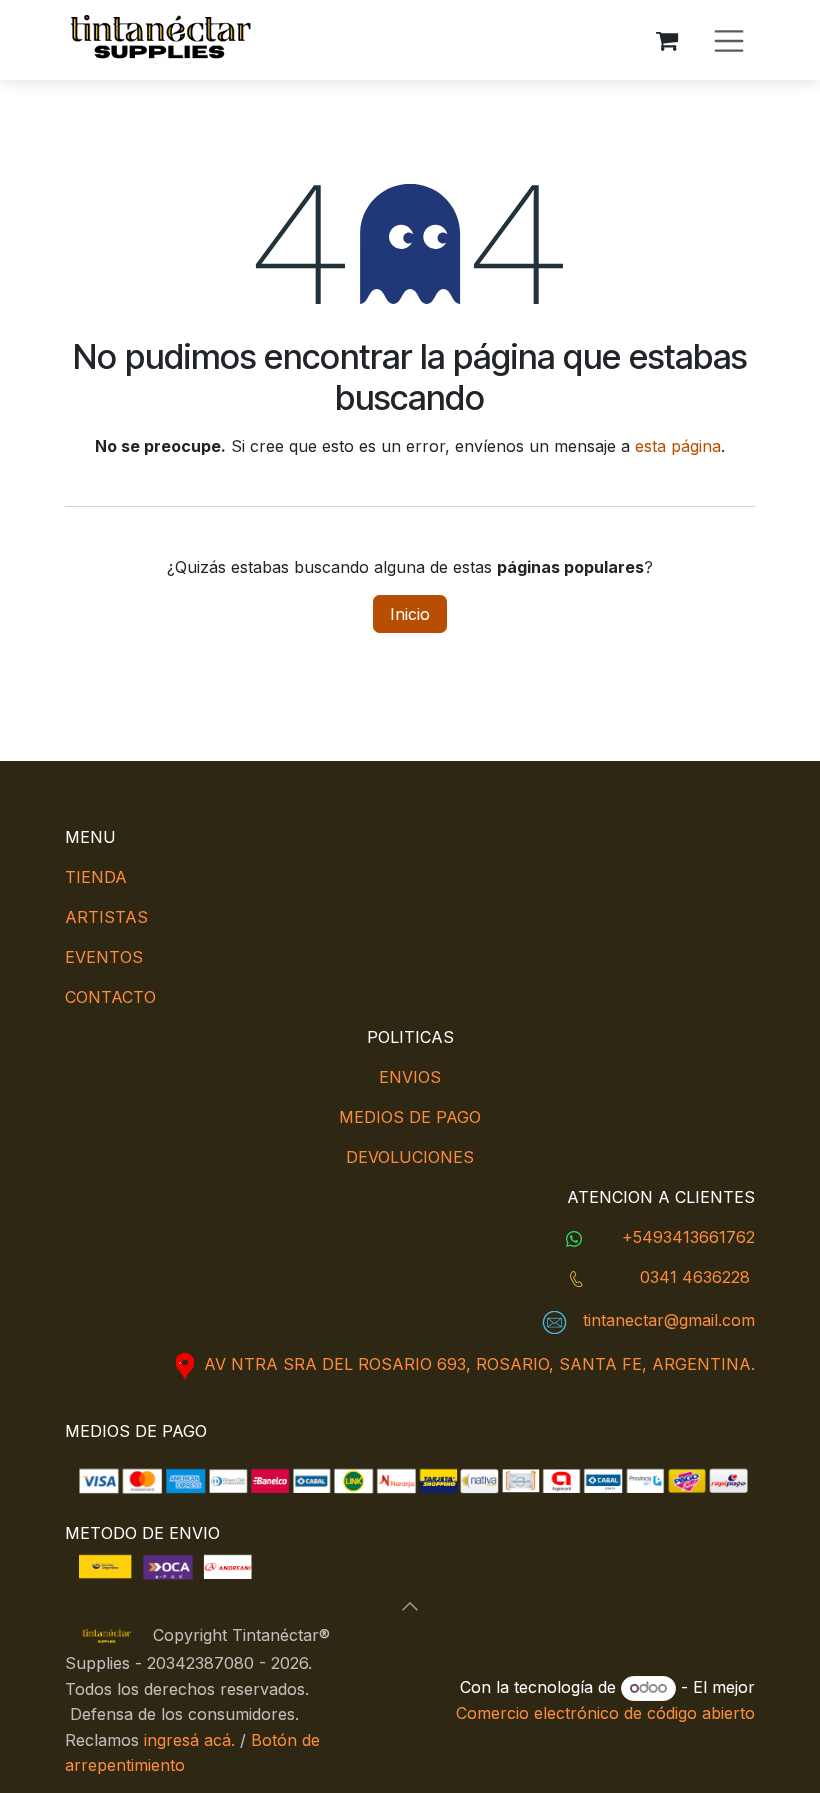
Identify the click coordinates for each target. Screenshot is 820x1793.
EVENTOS (104, 957)
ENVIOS (410, 1077)
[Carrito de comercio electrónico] (667, 40)
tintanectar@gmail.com (669, 1320)
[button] (410, 1606)
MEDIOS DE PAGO (410, 1117)
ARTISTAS (106, 917)
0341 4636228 (695, 1277)
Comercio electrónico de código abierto (605, 1713)
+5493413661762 (688, 1237)
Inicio (410, 614)
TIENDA (96, 877)
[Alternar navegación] (729, 39)
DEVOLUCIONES (410, 1157)
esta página (678, 446)
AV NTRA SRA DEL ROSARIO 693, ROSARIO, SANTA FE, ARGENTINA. (479, 1364)
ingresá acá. (189, 1740)
